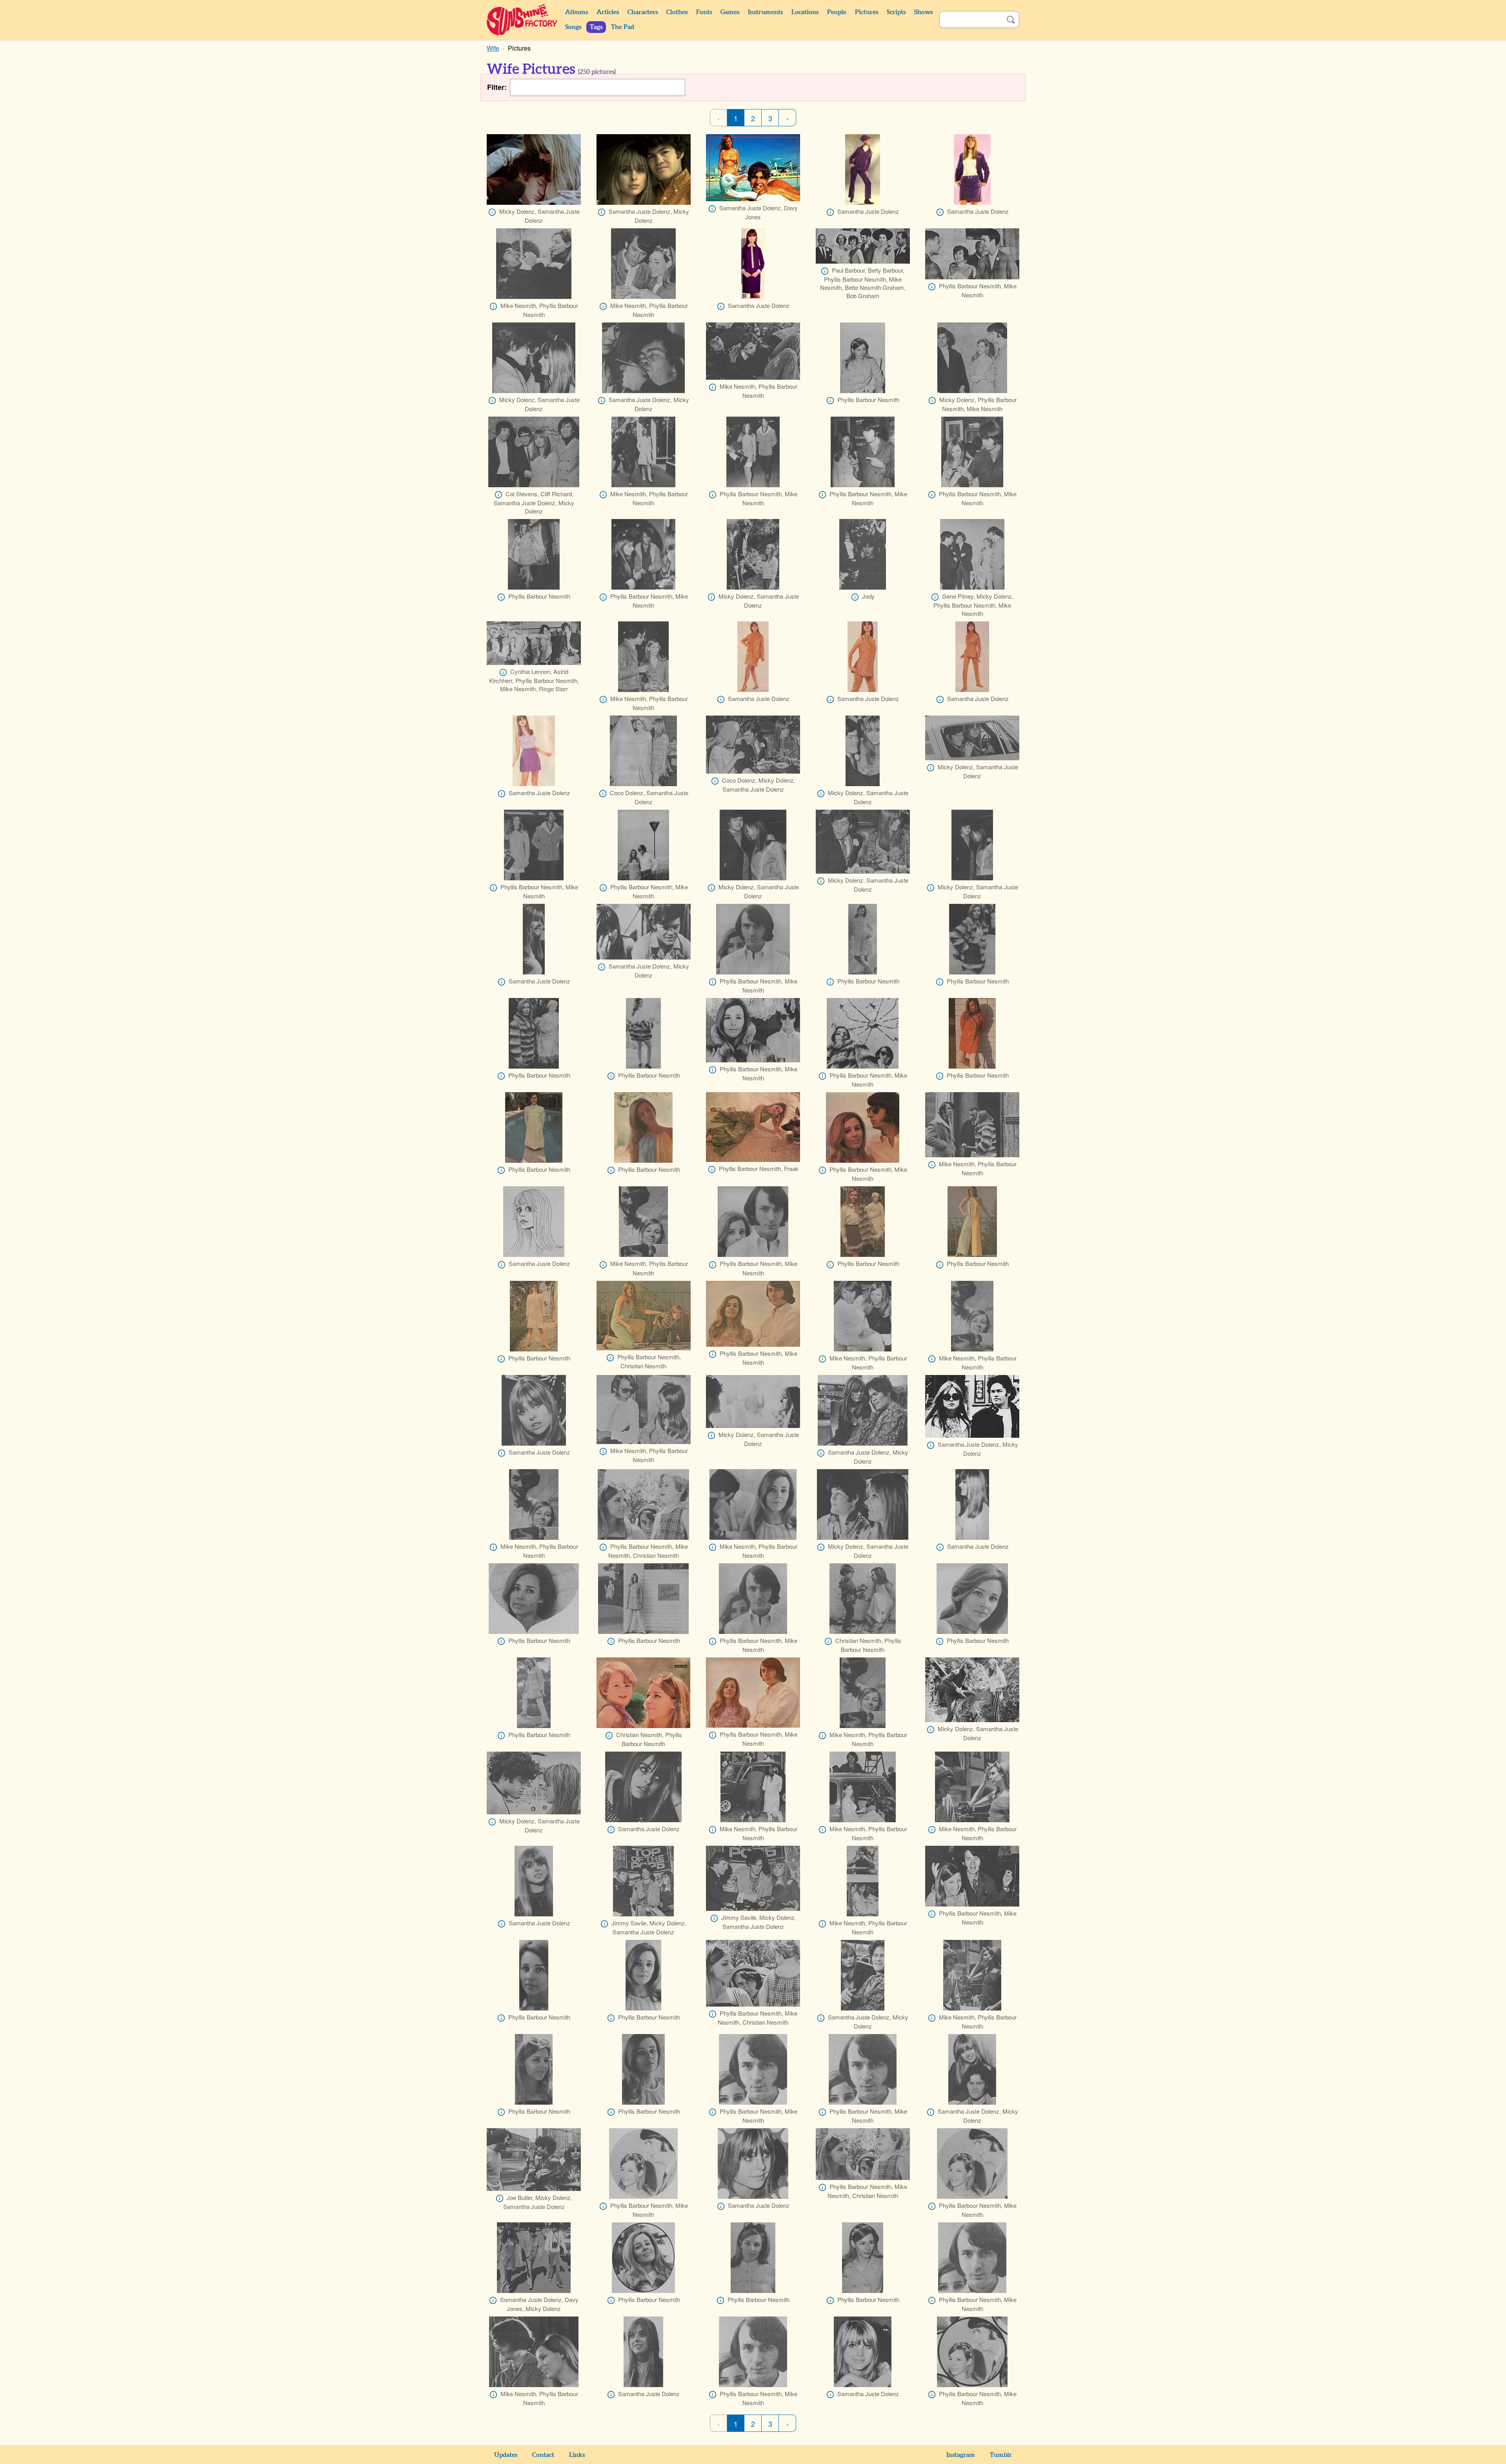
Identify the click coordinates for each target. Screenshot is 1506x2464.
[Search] (1011, 20)
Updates (506, 2455)
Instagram (961, 2455)
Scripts (896, 12)
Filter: (497, 87)
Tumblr (1001, 2455)
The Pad (623, 27)
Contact (543, 2455)
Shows (923, 12)
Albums (577, 12)
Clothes (677, 12)
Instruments (765, 12)
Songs (573, 27)
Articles (608, 12)
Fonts (704, 12)
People (837, 12)
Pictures (867, 12)
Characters (643, 12)
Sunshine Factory (522, 20)
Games (730, 12)
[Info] (492, 212)
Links (577, 2455)
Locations (805, 12)
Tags (596, 27)
